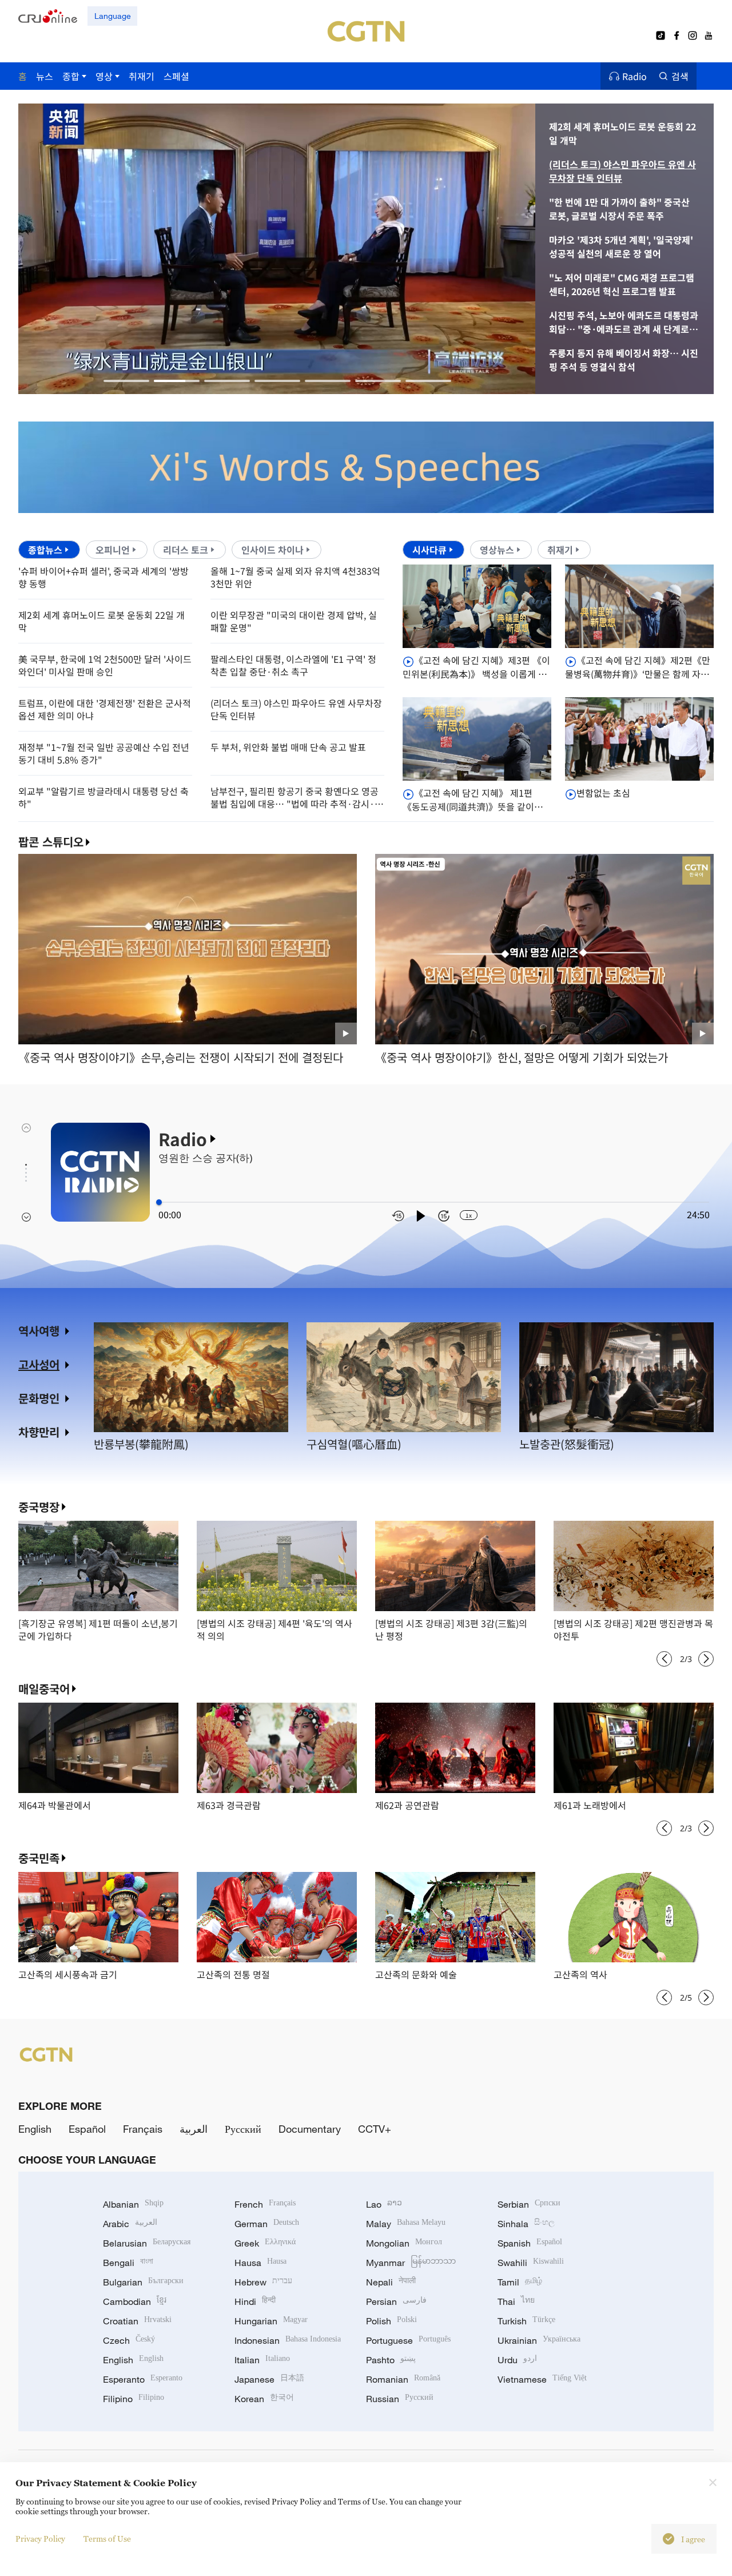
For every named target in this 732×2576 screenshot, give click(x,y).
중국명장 (39, 1507)
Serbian (529, 2204)
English (35, 2129)
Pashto (391, 2360)
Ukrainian (539, 2340)
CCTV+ (375, 2129)
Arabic (130, 2224)
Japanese (269, 2379)
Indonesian (288, 2340)
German (267, 2224)
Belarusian (147, 2243)
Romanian (403, 2379)
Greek (265, 2243)
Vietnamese (542, 2379)
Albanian (133, 2204)
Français (143, 2129)
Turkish (526, 2321)
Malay (406, 2224)
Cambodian (135, 2301)
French (265, 2204)
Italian (262, 2360)
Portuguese (408, 2340)
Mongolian (404, 2243)
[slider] (159, 1202)
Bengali (128, 2263)
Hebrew (263, 2282)
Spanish (530, 2243)
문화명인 (39, 1398)
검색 (680, 76)
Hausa (260, 2263)
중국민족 (39, 1858)
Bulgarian (143, 2282)
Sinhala (526, 2224)
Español (87, 2129)
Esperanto (143, 2379)
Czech (129, 2340)
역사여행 (39, 1331)
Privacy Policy (40, 2539)
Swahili (531, 2263)
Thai (516, 2301)
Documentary (310, 2129)
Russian (400, 2399)
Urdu (517, 2360)
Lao (384, 2204)
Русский (243, 2129)
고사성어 (39, 1364)
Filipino (134, 2399)
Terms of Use (107, 2539)
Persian (396, 2301)
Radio (634, 76)
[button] (126, 381)
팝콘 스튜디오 (51, 842)
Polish (391, 2321)
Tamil (520, 2282)
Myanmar (411, 2263)
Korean (264, 2399)
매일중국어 (44, 1689)
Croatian (137, 2321)
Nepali (391, 2282)
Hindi (255, 2301)
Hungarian (271, 2321)
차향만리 (39, 1432)
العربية (194, 2129)
